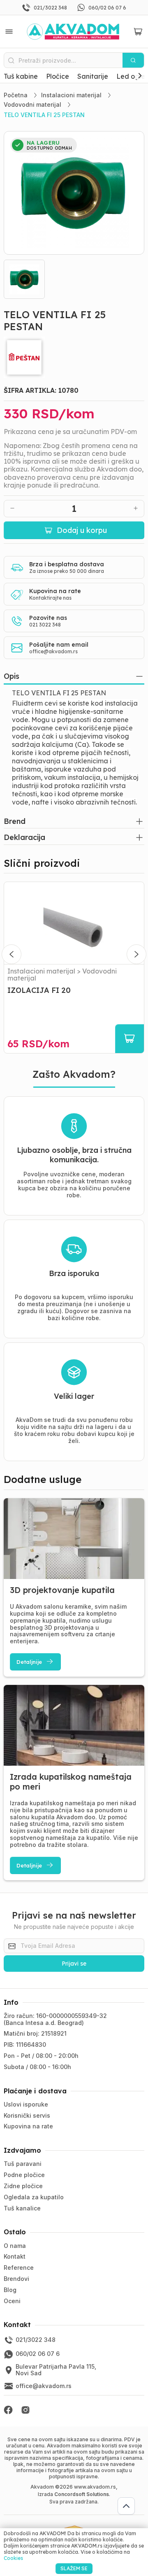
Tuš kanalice (22, 2208)
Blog (10, 2290)
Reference (19, 2267)
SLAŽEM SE (74, 2568)
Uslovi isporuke (26, 2104)
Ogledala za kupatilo (34, 2197)
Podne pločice (24, 2175)
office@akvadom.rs (53, 651)
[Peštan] (74, 357)
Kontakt (15, 2256)
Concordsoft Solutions (82, 2494)
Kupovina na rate (28, 2126)
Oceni (12, 2301)
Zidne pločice (23, 2186)
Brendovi (16, 2279)
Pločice (58, 76)
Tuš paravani (23, 2164)
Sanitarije (93, 76)
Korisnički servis (27, 2115)
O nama (15, 2246)
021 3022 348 (45, 625)
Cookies (13, 2558)
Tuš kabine (21, 76)
